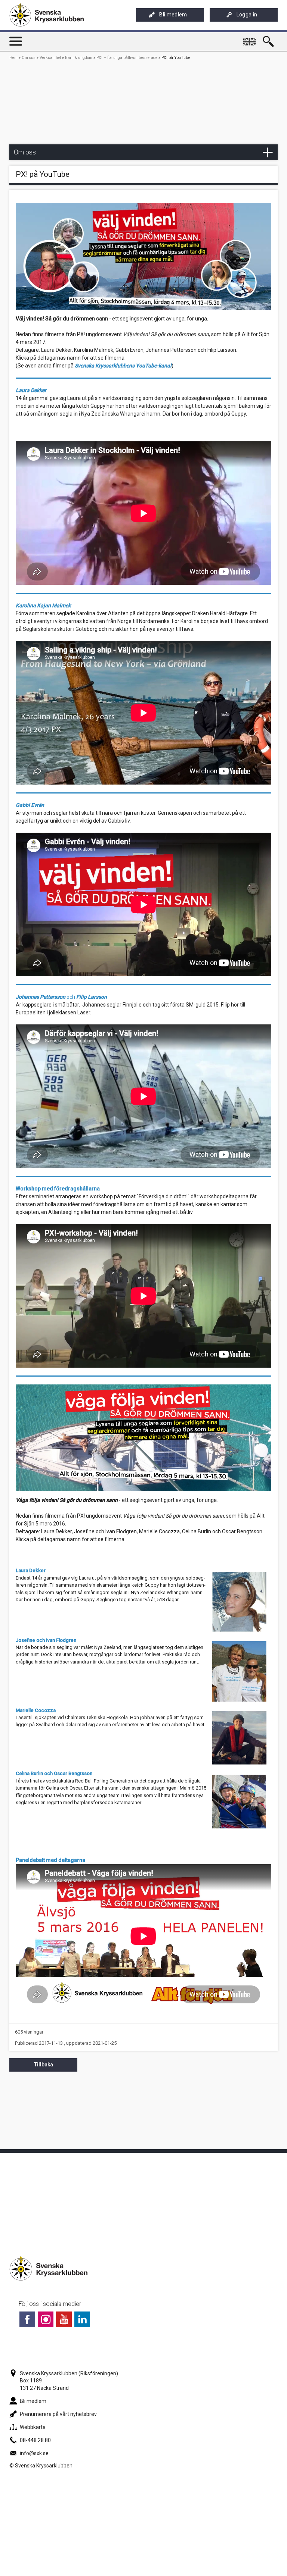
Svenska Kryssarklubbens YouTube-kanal (123, 366)
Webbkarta (33, 2427)
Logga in (247, 15)
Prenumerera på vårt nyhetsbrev (58, 2414)
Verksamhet (50, 58)
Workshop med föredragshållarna (58, 1189)
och (61, 997)
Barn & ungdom (79, 58)
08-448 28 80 (35, 2440)
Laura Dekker (31, 1570)
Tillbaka (44, 2065)
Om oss (29, 58)
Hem (13, 58)
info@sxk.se (34, 2453)
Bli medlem (173, 15)
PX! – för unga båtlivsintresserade (127, 58)
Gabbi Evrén (30, 805)
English (251, 38)
